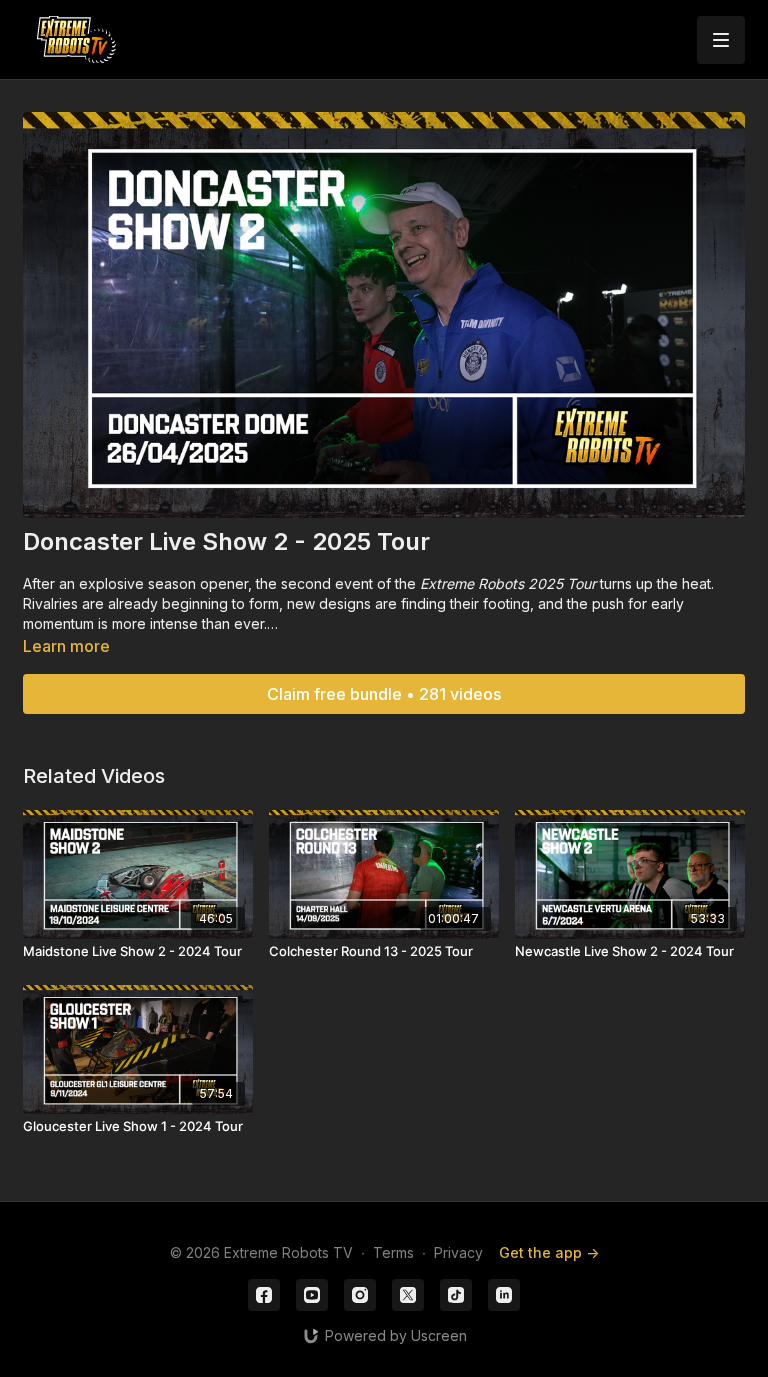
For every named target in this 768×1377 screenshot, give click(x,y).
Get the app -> (549, 1252)
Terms (393, 1252)
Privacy (458, 1252)
